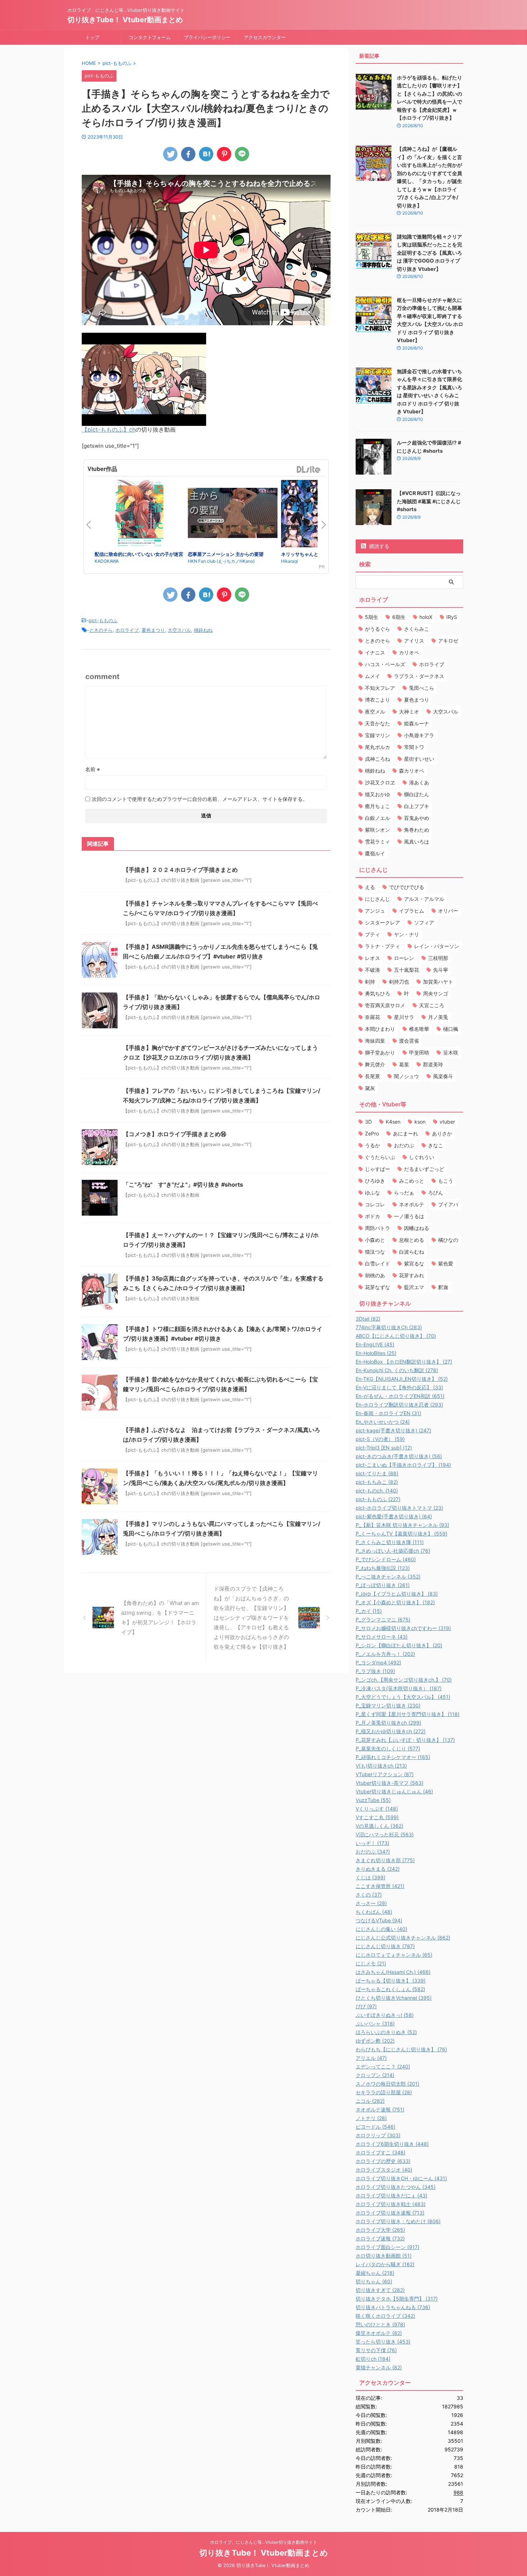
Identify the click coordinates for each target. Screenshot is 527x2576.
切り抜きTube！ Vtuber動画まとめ (125, 20)
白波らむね (412, 1252)
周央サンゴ (436, 993)
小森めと (375, 1240)
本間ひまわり (380, 1029)
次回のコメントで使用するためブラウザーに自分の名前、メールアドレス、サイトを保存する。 (200, 799)
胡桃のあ (375, 1275)
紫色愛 (446, 1263)
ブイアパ (448, 1204)
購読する (379, 546)
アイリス (414, 641)
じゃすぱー (378, 1169)
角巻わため (417, 830)
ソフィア (424, 922)
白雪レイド (378, 1263)
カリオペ (409, 652)
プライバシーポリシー (207, 37)
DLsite (309, 470)
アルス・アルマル (424, 899)
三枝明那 (438, 958)
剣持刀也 (399, 982)
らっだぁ (404, 1193)
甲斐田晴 (419, 1052)
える (370, 887)
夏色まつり (153, 630)
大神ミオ (409, 712)
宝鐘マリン (378, 735)
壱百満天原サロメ (385, 1005)
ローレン (404, 958)
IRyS (452, 617)
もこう (446, 1181)
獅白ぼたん (417, 794)
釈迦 (443, 1287)
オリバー (448, 911)
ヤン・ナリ (407, 934)
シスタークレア (383, 922)
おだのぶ (404, 1145)
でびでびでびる (407, 887)
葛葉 (404, 1064)
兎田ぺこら (422, 688)
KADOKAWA (107, 561)
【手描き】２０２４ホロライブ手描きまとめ (180, 870)
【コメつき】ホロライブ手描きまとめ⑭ (175, 1134)
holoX (426, 617)
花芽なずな (378, 1287)
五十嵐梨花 (407, 970)
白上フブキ (417, 806)
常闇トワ (414, 747)
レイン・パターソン (437, 946)
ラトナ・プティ (383, 946)
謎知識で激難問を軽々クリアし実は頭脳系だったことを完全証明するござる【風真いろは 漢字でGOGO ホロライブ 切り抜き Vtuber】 (429, 253)
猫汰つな (375, 1252)
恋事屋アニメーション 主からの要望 (226, 554)
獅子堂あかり (380, 1052)
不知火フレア (380, 688)
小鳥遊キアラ (419, 735)
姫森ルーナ (417, 723)
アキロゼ (448, 641)
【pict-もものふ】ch (109, 429)
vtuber (447, 1122)
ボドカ (372, 1216)
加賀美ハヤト (438, 982)
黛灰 (370, 1088)
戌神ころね (378, 759)
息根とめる (412, 1240)
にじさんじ (378, 899)
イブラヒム (412, 911)
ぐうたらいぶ (380, 1157)
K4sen (393, 1122)
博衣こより (378, 700)
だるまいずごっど (424, 1169)
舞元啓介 (375, 1064)
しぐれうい (422, 1157)
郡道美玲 (433, 1064)
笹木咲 (451, 1052)
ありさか (442, 1133)
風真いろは (417, 842)
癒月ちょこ (378, 806)
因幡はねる (417, 1228)
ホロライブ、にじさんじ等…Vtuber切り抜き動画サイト (264, 2542)
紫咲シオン (378, 830)
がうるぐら (378, 629)
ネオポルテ (412, 1204)
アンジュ (375, 911)
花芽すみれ (412, 1275)
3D (368, 1122)
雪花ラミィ (378, 842)
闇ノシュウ (407, 1076)
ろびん (436, 1193)
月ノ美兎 (438, 1017)
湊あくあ (419, 782)
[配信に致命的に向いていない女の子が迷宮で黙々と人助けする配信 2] (139, 515)
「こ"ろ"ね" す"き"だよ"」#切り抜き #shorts (183, 1184)
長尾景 (372, 1076)
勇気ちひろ (378, 993)
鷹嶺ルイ (375, 853)
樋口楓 (451, 1029)
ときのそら (101, 630)
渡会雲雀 (409, 1041)
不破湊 (372, 970)
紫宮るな (414, 1263)
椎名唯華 (419, 1029)
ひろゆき (375, 1181)
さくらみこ (417, 629)
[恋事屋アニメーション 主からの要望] (233, 514)
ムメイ (372, 676)
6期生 (399, 617)
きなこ (436, 1145)
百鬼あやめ (417, 818)
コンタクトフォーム (150, 37)
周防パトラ (378, 1228)
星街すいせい (419, 759)
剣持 (370, 982)
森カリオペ (412, 771)
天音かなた (378, 723)
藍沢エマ (414, 1287)
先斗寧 (441, 970)
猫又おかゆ (378, 794)
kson (420, 1122)
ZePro (372, 1133)
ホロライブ (127, 630)
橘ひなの (448, 1240)
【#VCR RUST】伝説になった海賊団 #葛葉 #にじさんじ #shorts (429, 501)
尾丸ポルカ (378, 747)
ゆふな (372, 1193)
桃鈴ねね (203, 630)
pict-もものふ (103, 620)
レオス (372, 958)
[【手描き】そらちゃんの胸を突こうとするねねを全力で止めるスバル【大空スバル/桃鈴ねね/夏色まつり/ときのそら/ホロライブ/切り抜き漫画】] (206, 154)
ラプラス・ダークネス (419, 676)
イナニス (375, 652)
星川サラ (404, 1017)
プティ (372, 934)
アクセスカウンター (265, 37)
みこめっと (412, 1181)
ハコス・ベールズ (385, 664)
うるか (372, 1145)
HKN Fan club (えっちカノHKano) (221, 561)
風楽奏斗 (443, 1076)
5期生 (372, 617)
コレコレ (375, 1204)
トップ (92, 37)
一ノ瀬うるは (409, 1216)
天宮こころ (432, 1005)
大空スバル (179, 630)
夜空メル (375, 712)
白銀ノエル (378, 818)
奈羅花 (372, 1017)
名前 (93, 769)
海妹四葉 (375, 1041)
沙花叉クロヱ (380, 782)
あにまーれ (405, 1133)
